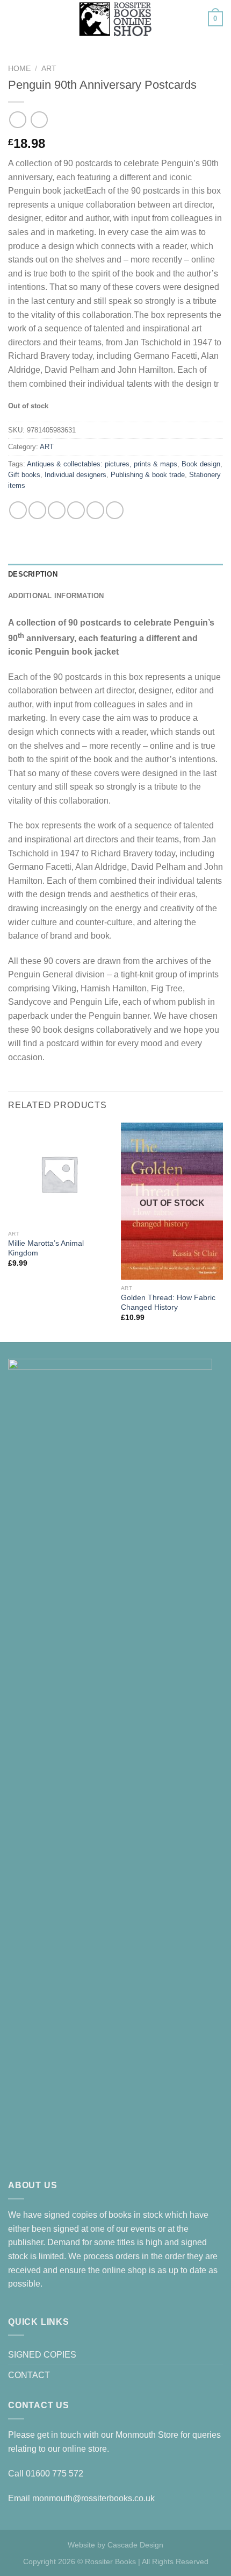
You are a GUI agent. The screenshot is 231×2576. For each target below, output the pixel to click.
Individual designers (75, 475)
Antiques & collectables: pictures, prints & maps (102, 464)
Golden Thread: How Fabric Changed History (168, 1303)
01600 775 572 (55, 2474)
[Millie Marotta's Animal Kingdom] (59, 1174)
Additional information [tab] (56, 596)
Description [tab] (33, 574)
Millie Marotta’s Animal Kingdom (46, 1248)
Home (19, 69)
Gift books (24, 475)
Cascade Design (135, 2545)
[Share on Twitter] (57, 510)
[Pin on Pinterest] (95, 510)
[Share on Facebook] (37, 510)
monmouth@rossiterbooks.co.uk (93, 2498)
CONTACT (29, 2375)
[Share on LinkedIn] (115, 510)
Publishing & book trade (148, 475)
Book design (201, 464)
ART (49, 69)
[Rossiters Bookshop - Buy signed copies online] (115, 19)
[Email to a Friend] (76, 510)
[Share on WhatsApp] (18, 510)
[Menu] (15, 19)
